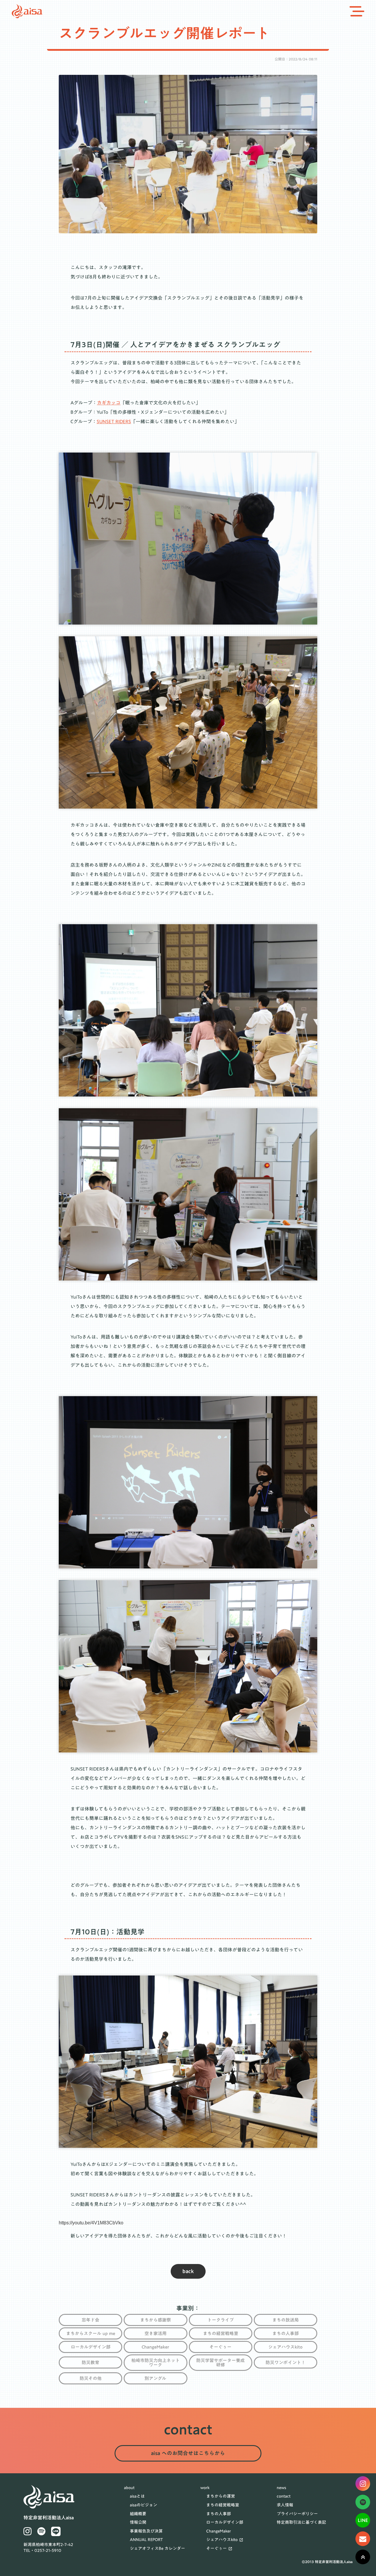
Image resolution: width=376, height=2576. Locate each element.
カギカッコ (109, 403)
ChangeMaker (219, 2531)
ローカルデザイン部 (225, 2523)
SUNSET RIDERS (114, 421)
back (188, 2271)
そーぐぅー (216, 2549)
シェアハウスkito (222, 2540)
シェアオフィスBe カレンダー (157, 2549)
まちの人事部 (219, 2514)
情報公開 (138, 2523)
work (205, 2488)
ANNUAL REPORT (146, 2540)
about (129, 2488)
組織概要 (138, 2514)
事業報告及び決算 (146, 2531)
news (281, 2488)
